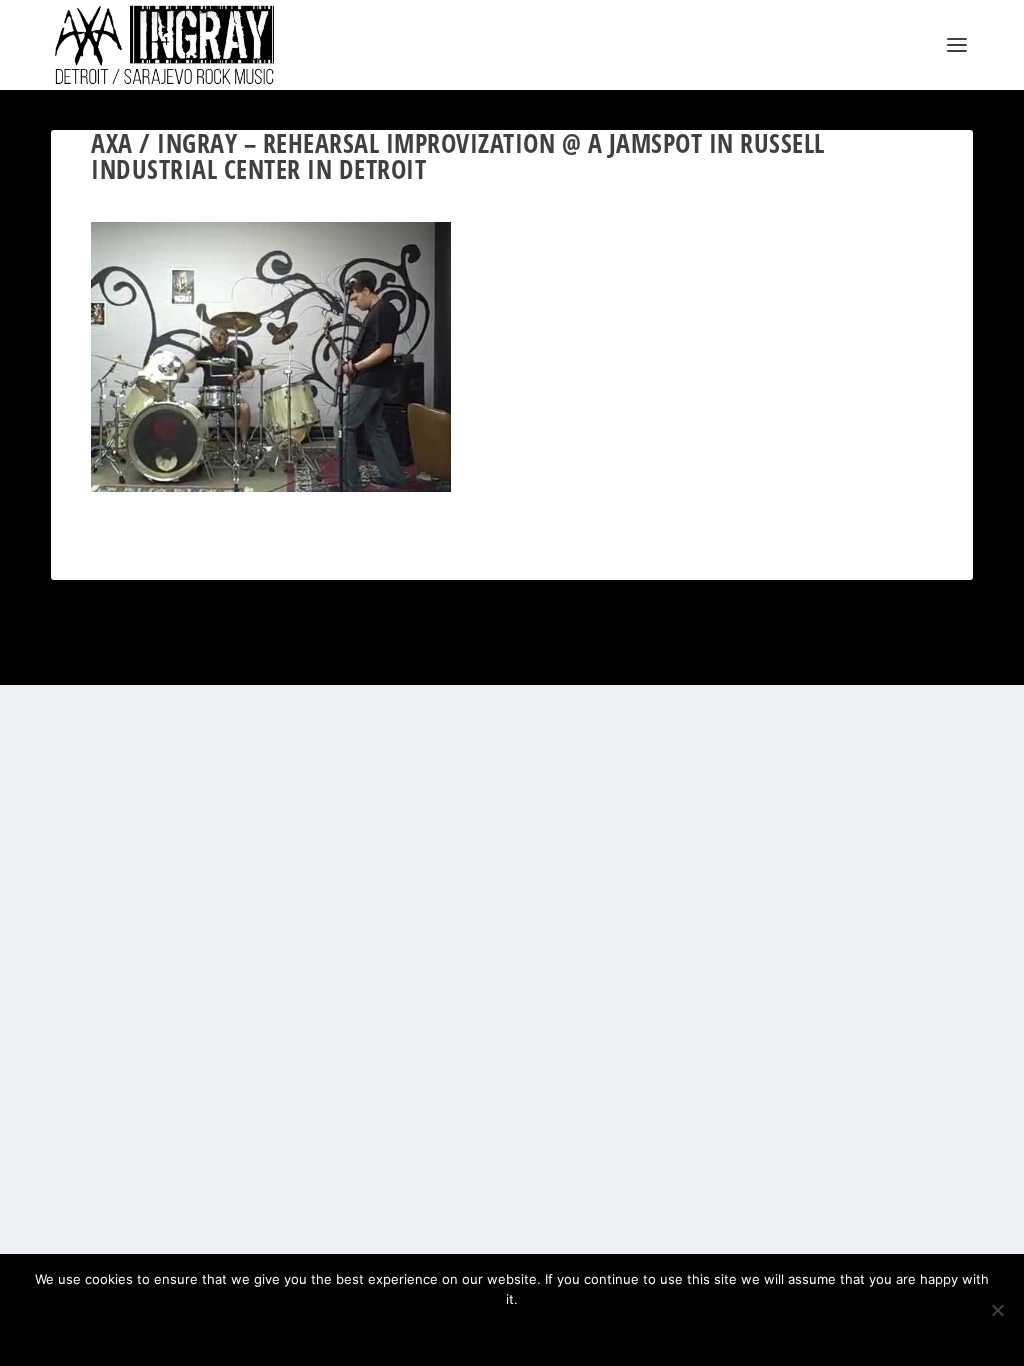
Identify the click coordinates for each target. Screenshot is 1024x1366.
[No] (997, 1310)
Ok (446, 1333)
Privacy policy (543, 1333)
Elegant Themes (147, 661)
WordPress (272, 661)
